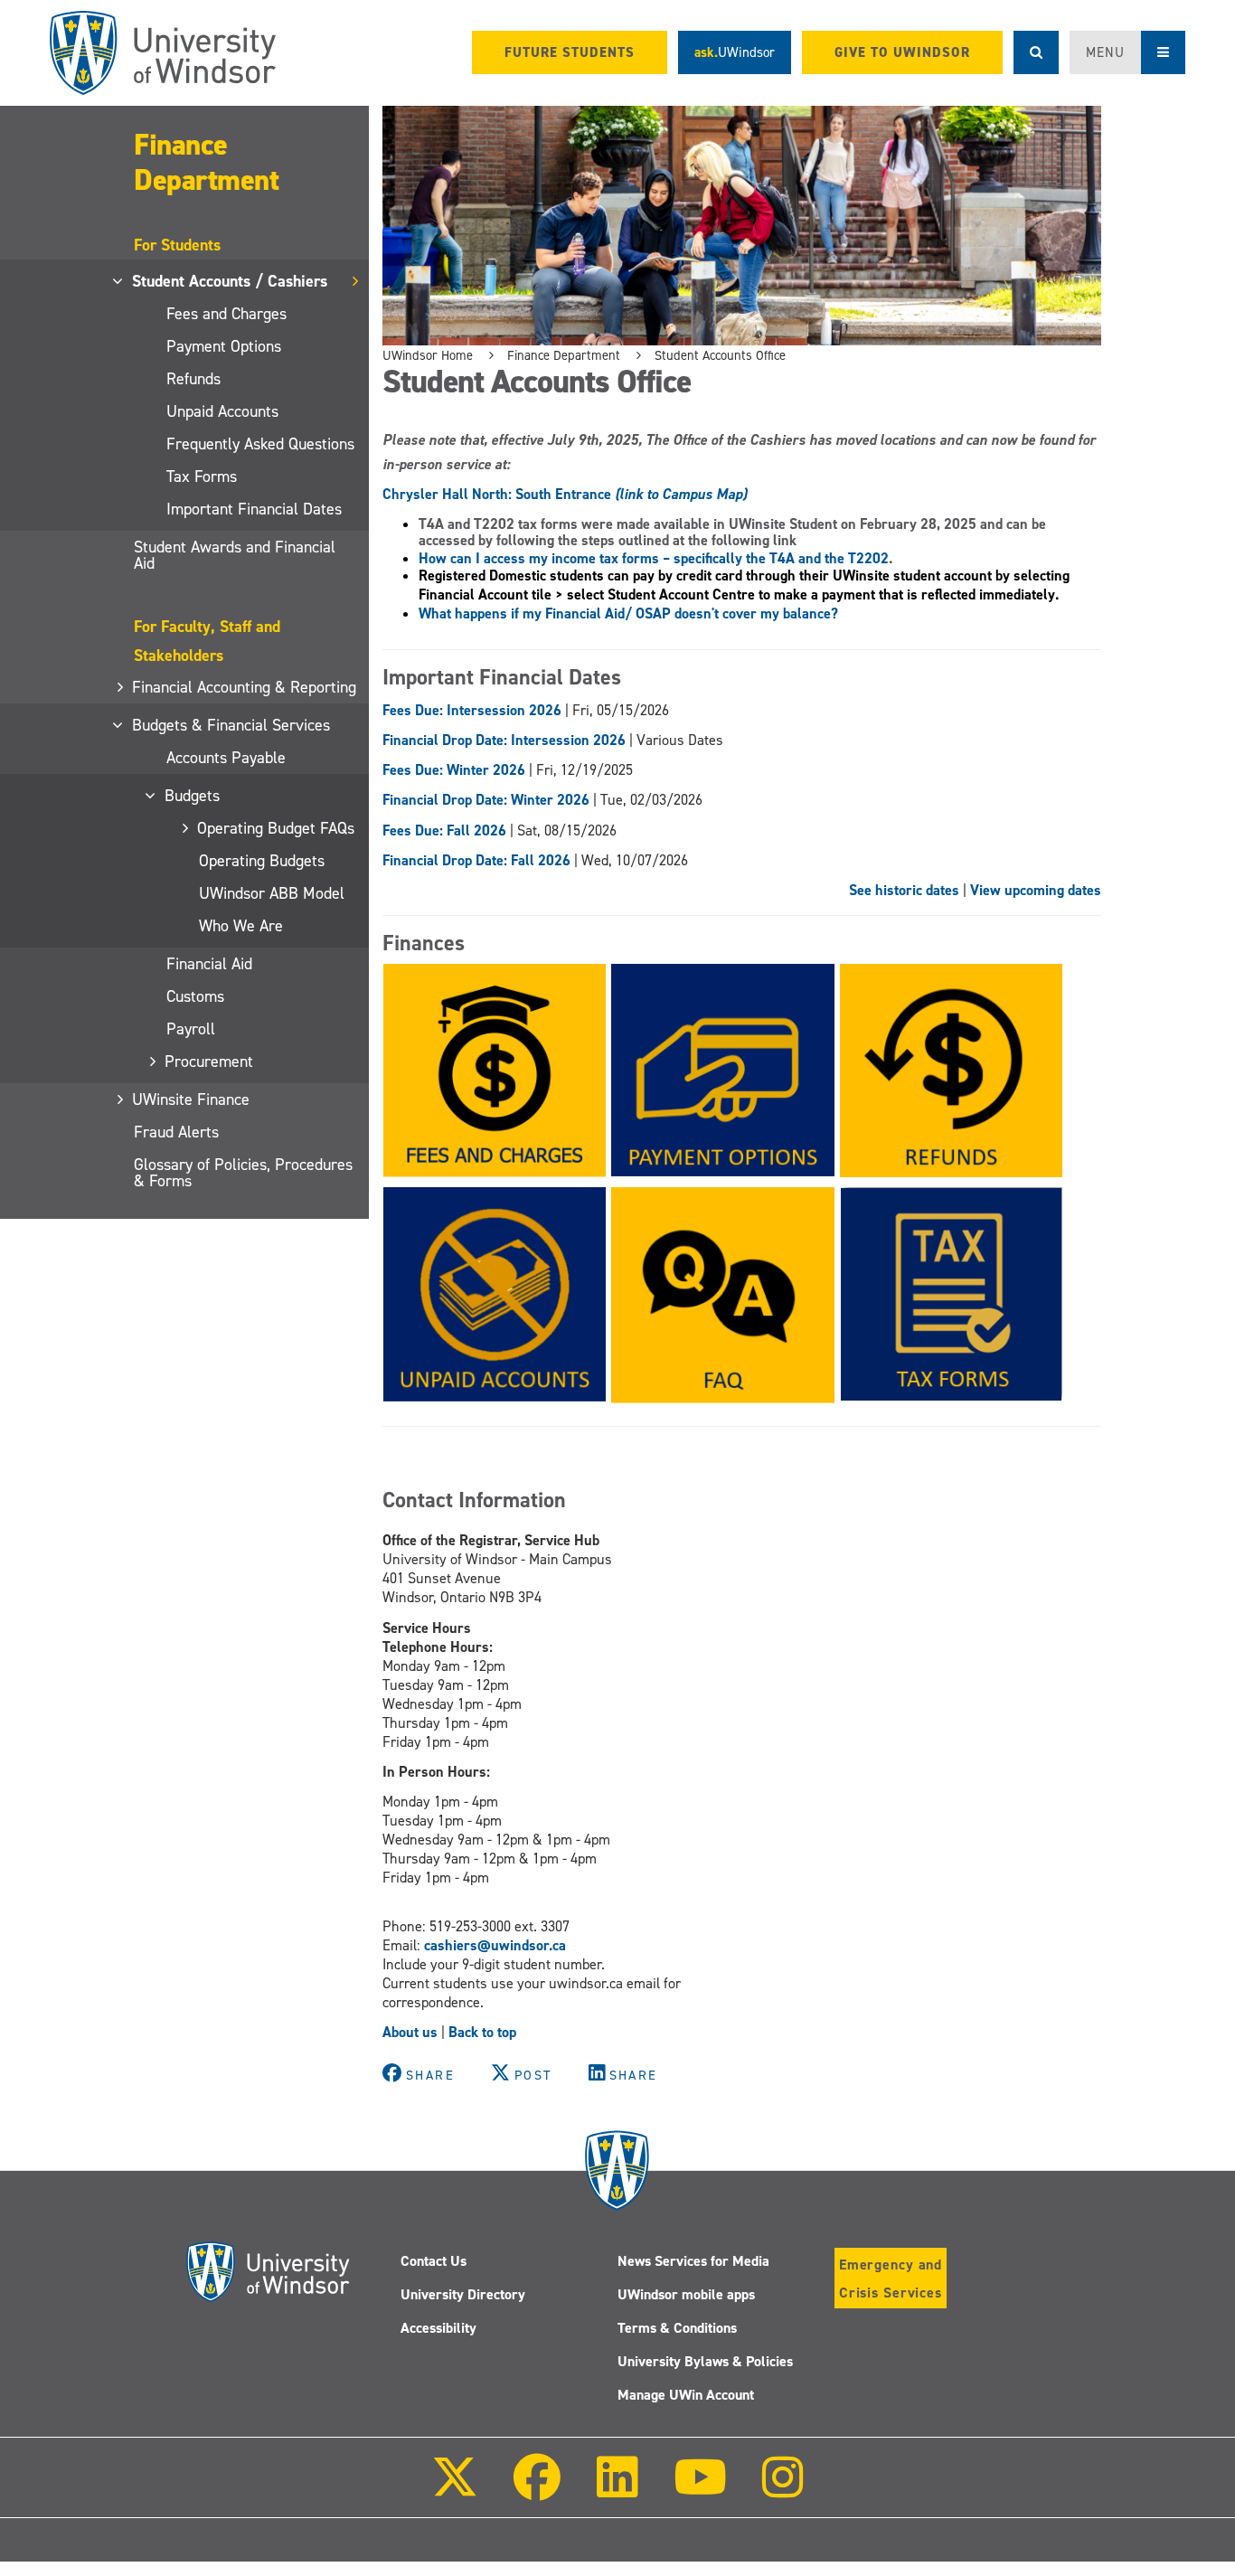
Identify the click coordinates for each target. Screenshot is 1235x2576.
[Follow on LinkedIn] (617, 2490)
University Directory (463, 2294)
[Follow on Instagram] (783, 2490)
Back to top (482, 2032)
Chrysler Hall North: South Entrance (565, 494)
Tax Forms (202, 477)
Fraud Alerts (176, 1132)
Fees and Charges (226, 314)
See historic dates (904, 890)
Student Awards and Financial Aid (235, 555)
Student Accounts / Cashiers (231, 281)
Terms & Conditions (677, 2328)
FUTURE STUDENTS (570, 52)
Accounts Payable (226, 758)
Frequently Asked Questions (260, 444)
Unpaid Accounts (222, 411)
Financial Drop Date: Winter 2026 (486, 800)
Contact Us (434, 2261)
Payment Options (224, 346)
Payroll (191, 1029)
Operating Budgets (262, 861)
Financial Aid (209, 964)
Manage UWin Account (686, 2395)
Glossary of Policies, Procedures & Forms (243, 1173)
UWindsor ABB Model (272, 893)
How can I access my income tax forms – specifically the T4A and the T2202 (654, 558)
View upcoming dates (1036, 890)
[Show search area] (1036, 52)
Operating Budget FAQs (277, 828)
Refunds (193, 379)
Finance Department (206, 162)
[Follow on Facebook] (537, 2490)
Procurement (210, 1062)
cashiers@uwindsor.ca (495, 1945)
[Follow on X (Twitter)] (455, 2490)
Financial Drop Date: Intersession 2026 (504, 740)
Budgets (193, 796)
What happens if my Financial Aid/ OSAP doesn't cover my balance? (628, 613)
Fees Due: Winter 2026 (454, 770)
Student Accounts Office (720, 355)
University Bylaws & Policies (705, 2361)
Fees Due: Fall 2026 (444, 830)
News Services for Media (693, 2261)
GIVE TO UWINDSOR (902, 52)
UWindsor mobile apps (686, 2294)
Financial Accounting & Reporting (245, 687)
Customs (195, 996)
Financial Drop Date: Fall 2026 (476, 860)
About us (410, 2032)
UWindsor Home (428, 355)
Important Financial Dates (254, 509)
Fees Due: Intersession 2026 (472, 710)
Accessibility (438, 2328)
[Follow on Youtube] (700, 2490)
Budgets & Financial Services (232, 725)
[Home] (163, 53)
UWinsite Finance (192, 1099)
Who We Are (241, 926)
